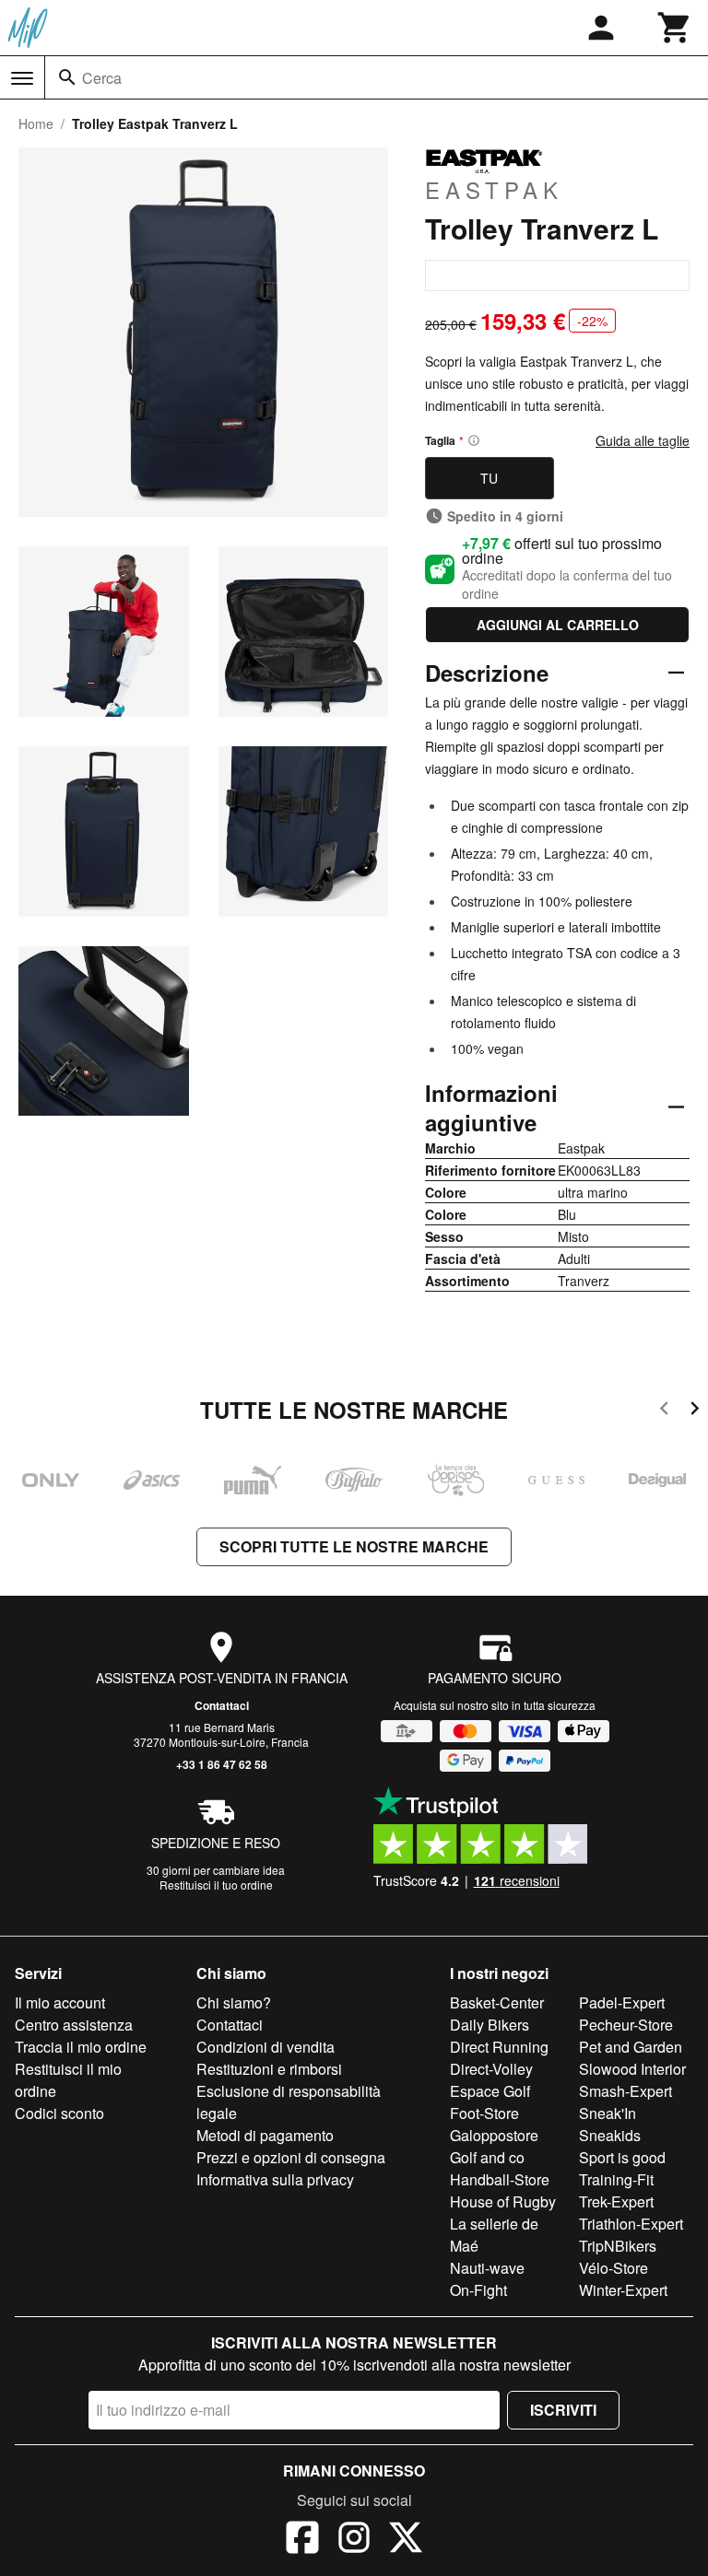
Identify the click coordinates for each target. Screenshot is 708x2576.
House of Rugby (503, 2201)
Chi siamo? (234, 2002)
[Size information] (474, 440)
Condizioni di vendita (265, 2047)
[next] (695, 1411)
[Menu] (22, 78)
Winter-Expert (623, 2290)
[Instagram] (354, 2540)
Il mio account (60, 2002)
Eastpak (494, 189)
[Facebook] (302, 2540)
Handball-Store (500, 2179)
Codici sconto (59, 2113)
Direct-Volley (491, 2069)
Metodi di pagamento (265, 2135)
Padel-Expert (622, 2002)
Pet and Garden (631, 2047)
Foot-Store (484, 2113)
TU (489, 478)
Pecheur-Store (626, 2025)
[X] (406, 2540)
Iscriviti (563, 2410)
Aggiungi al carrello (558, 625)
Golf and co (487, 2157)
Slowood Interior (632, 2069)
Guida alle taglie (643, 440)
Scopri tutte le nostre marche (354, 1546)
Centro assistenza (74, 2025)
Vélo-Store (614, 2268)
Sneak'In (608, 2113)
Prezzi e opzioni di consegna (291, 2157)
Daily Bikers (490, 2025)
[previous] (664, 1411)
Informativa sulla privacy (275, 2179)
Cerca (102, 78)
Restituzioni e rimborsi (269, 2069)
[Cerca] (67, 77)
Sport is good (622, 2157)
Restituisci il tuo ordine (216, 1885)
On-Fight (478, 2290)
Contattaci (222, 1705)
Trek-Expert (616, 2201)
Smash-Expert (625, 2091)
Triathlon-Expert (631, 2224)
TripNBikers (618, 2246)
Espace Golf (490, 2091)
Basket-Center (497, 2002)
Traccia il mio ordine (81, 2047)
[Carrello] (675, 28)
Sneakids (610, 2135)
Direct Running (499, 2047)
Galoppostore (494, 2135)
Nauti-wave (487, 2268)
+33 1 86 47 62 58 (222, 1764)
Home (36, 123)
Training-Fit (616, 2179)
